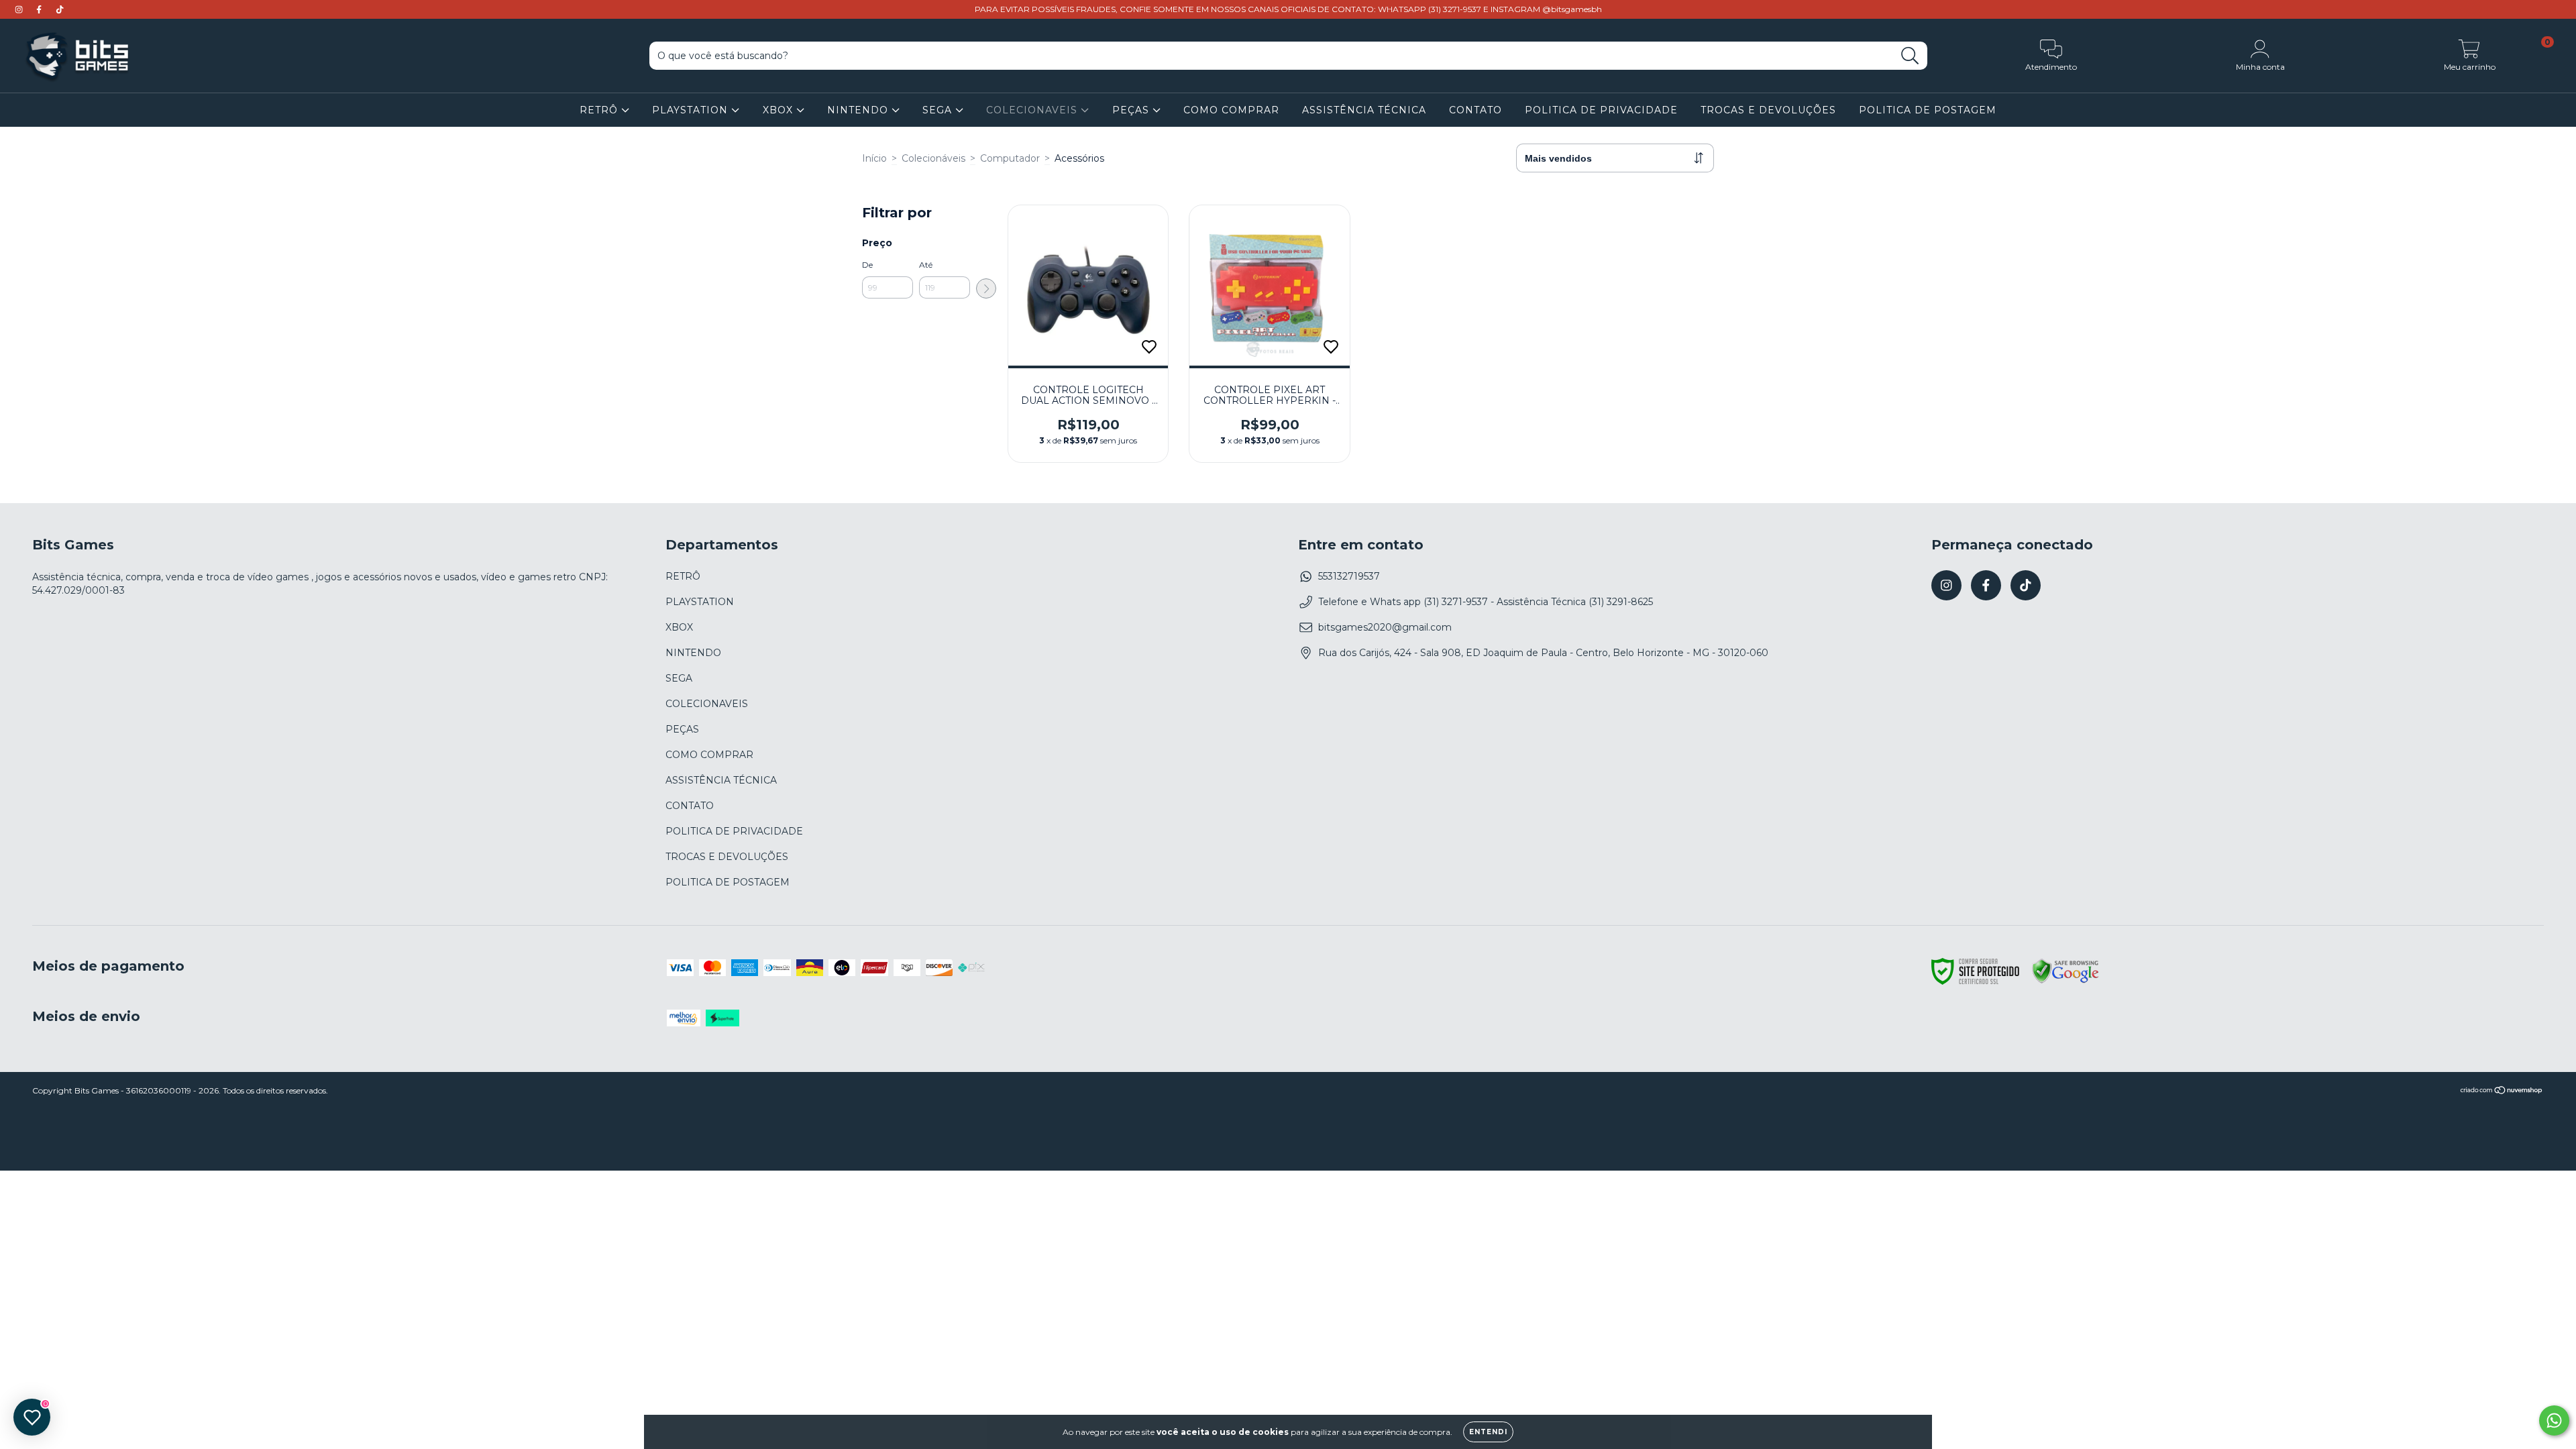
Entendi (1488, 1432)
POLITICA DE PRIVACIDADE (1601, 110)
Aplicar (986, 288)
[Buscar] (1910, 56)
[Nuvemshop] (2502, 1091)
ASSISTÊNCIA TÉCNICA (1364, 110)
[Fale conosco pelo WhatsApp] (2554, 1420)
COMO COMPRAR (1231, 110)
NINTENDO (859, 110)
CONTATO (1475, 110)
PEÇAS (1132, 110)
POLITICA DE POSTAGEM (1928, 110)
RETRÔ (600, 110)
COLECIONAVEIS (1033, 110)
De (867, 265)
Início (874, 158)
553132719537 (1349, 576)
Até (926, 265)
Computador (1010, 158)
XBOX (780, 110)
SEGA (939, 110)
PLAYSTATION (692, 110)
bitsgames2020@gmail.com (1385, 627)
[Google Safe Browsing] (2065, 981)
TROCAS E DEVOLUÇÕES (1768, 110)
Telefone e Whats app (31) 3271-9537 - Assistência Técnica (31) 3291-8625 (1486, 602)
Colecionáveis (933, 158)
